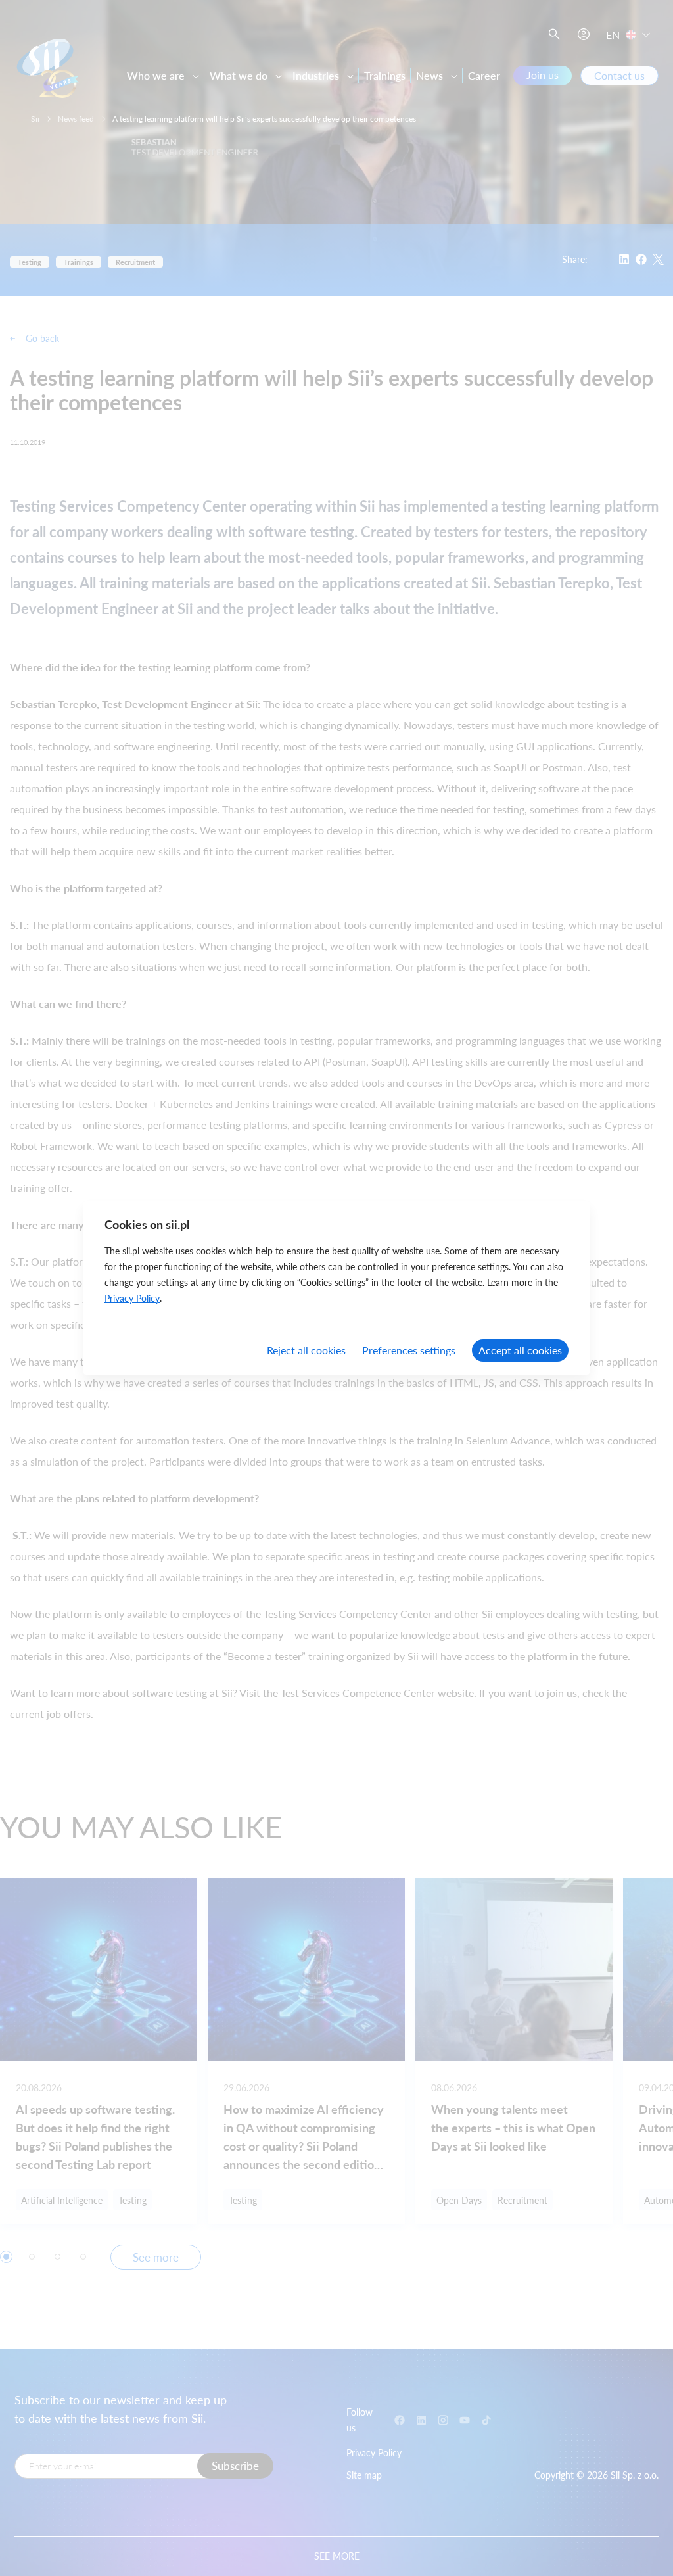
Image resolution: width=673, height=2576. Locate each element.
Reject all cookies (306, 1350)
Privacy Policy (132, 1298)
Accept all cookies (520, 1350)
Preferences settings (409, 1350)
